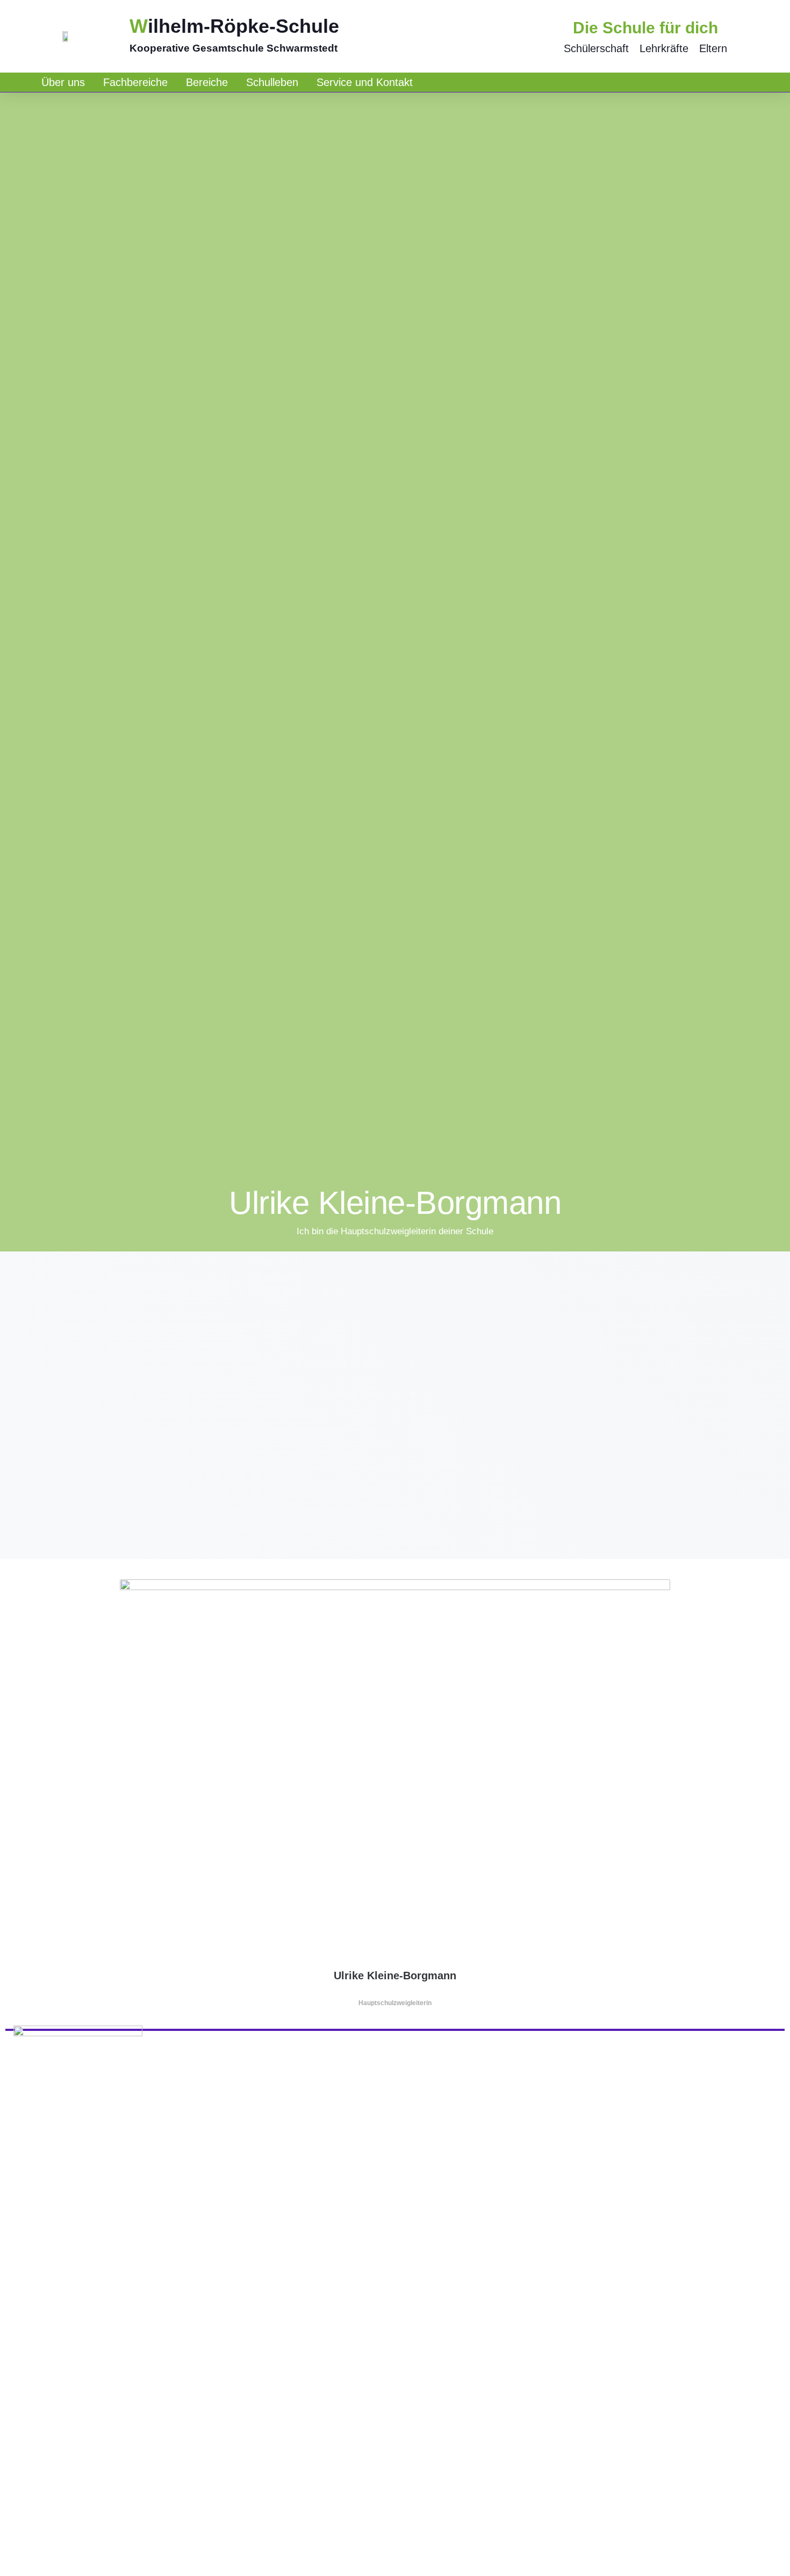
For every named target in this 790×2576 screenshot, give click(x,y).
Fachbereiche (135, 82)
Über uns (63, 82)
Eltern (713, 48)
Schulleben (272, 82)
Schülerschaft (596, 48)
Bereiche (207, 82)
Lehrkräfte (664, 48)
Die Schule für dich (645, 28)
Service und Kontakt (365, 82)
